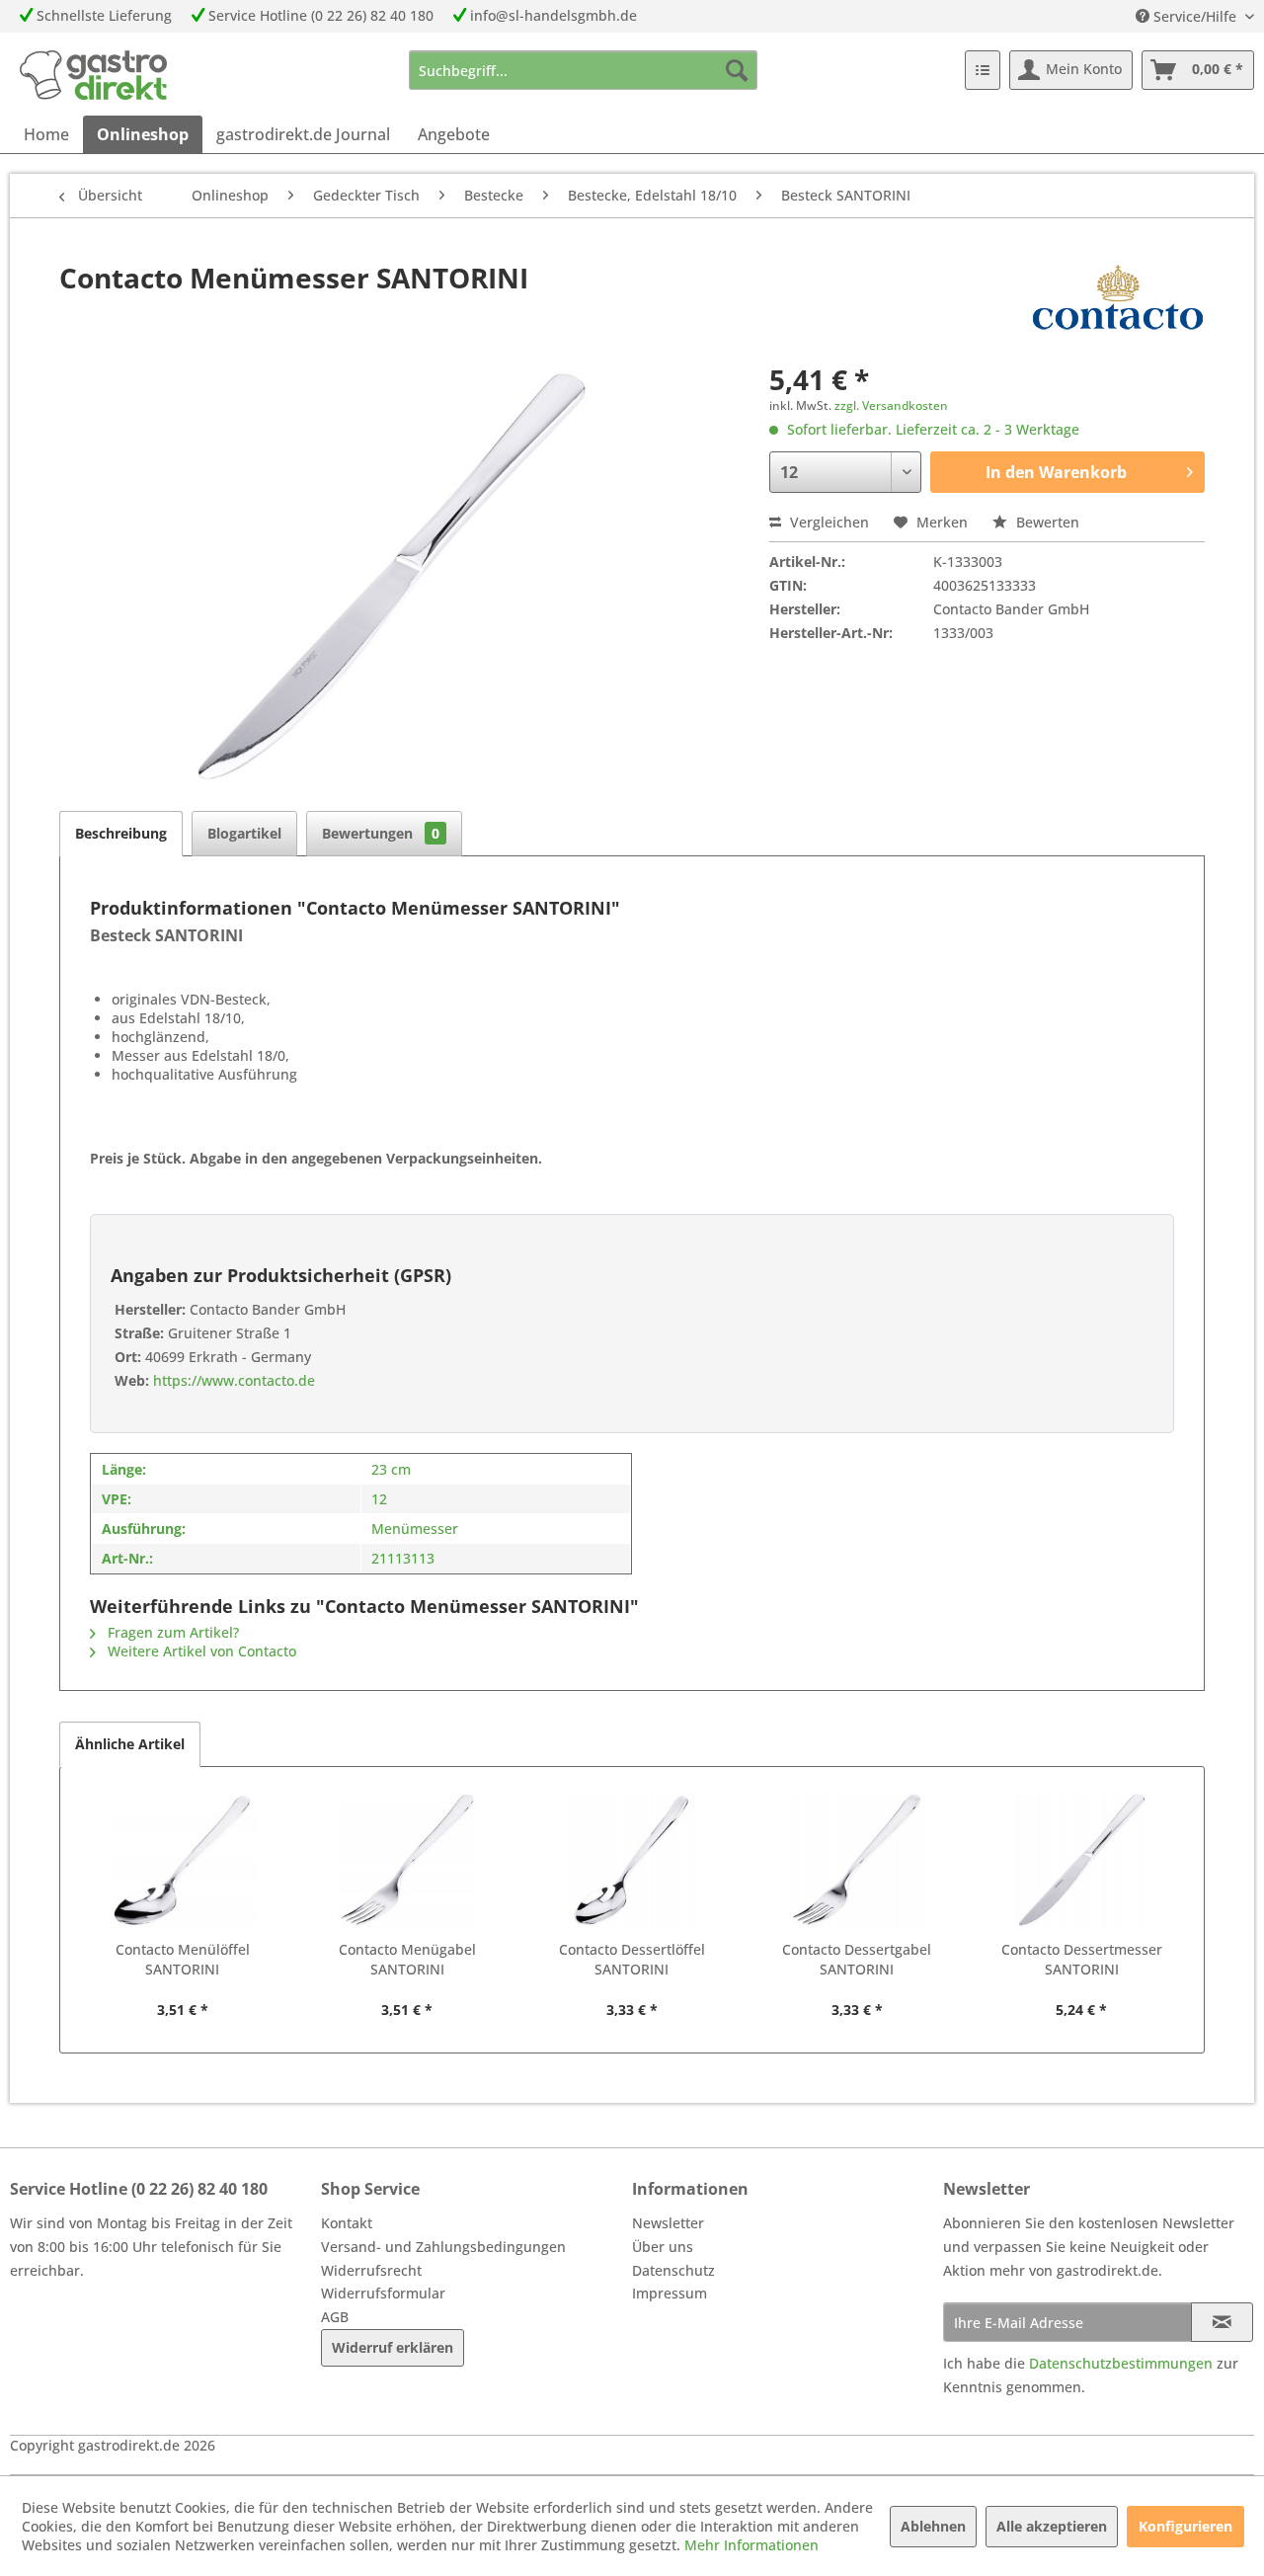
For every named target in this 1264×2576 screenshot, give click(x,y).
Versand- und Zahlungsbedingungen (443, 2247)
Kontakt (347, 2223)
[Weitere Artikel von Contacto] (1118, 297)
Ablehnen (933, 2526)
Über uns (663, 2247)
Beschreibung (121, 833)
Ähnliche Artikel (130, 1744)
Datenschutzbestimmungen (1121, 2363)
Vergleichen (828, 522)
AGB (335, 2317)
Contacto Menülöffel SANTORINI (183, 1959)
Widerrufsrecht (371, 2270)
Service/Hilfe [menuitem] (1195, 16)
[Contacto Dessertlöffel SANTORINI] (632, 1861)
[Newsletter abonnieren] (1222, 2322)
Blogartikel (244, 833)
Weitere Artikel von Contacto (200, 1651)
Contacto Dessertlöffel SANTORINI (632, 1959)
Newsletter (668, 2223)
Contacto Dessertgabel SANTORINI (857, 1959)
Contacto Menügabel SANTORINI (407, 1959)
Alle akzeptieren (1052, 2526)
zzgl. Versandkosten (891, 405)
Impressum (670, 2293)
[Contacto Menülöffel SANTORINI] (183, 1861)
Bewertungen (381, 833)
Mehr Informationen (751, 2545)
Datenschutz (673, 2270)
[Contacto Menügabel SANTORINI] (408, 1861)
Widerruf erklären (393, 2347)
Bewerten (1046, 522)
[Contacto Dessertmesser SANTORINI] (1081, 1861)
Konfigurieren (1185, 2526)
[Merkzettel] (983, 70)
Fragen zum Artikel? (171, 1632)
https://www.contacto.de (232, 1380)
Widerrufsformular (383, 2293)
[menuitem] (583, 70)
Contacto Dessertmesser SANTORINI (1082, 1959)
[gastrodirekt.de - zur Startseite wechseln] (93, 75)
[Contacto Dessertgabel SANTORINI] (857, 1861)
